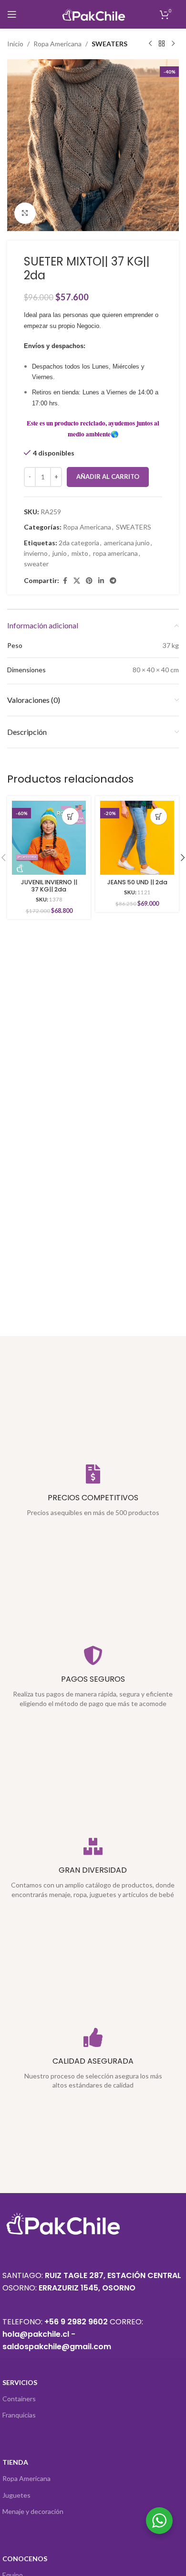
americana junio (127, 543)
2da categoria (79, 543)
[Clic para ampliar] (25, 213)
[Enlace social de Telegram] (113, 581)
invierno (36, 553)
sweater (36, 564)
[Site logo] (93, 14)
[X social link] (77, 581)
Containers (19, 2399)
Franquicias (19, 2415)
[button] (70, 816)
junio (60, 553)
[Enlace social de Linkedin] (101, 581)
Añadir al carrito (108, 477)
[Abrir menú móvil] (12, 14)
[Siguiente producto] (173, 44)
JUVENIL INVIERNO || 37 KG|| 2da (49, 886)
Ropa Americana (57, 44)
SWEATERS (109, 44)
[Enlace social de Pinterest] (89, 581)
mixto (80, 553)
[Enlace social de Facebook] (65, 581)
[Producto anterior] (150, 44)
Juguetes (16, 2495)
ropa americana (115, 553)
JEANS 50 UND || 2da (137, 882)
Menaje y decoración (33, 2511)
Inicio (15, 44)
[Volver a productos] (162, 44)
